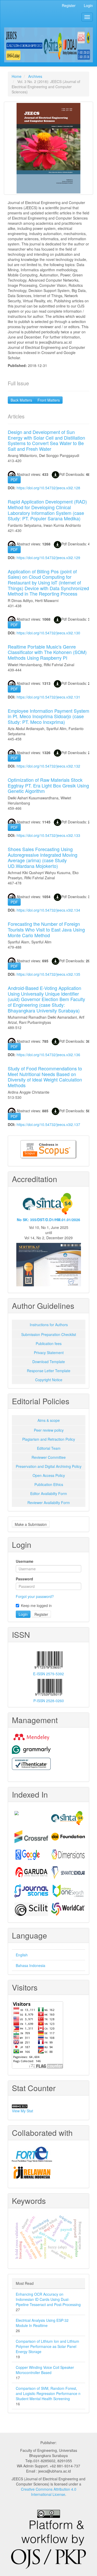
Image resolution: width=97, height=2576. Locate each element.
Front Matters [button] (49, 400)
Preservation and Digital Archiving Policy (49, 1466)
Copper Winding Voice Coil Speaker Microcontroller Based (45, 2370)
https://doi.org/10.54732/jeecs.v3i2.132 (48, 766)
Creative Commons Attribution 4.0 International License (49, 2492)
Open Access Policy (49, 1475)
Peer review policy (49, 1430)
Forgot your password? (35, 1596)
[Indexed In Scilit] (30, 1909)
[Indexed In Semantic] (67, 1873)
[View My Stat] (48, 2106)
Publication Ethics (49, 1484)
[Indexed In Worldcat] (67, 1909)
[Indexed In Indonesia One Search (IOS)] (67, 1891)
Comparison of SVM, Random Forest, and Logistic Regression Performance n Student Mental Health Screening (48, 2393)
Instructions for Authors (49, 1325)
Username (25, 1561)
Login (88, 5)
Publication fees (49, 1343)
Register (69, 5)
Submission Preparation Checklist (49, 1334)
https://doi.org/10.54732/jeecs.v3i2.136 (48, 1055)
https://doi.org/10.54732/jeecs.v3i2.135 (48, 974)
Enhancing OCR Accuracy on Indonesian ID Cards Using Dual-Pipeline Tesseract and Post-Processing (48, 2299)
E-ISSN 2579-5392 (48, 1674)
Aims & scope (49, 1420)
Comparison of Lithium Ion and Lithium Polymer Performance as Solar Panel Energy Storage (47, 2346)
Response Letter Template (49, 1371)
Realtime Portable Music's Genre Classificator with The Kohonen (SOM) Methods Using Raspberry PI (47, 652)
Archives (35, 76)
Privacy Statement (49, 1353)
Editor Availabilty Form (49, 1493)
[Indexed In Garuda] (30, 1873)
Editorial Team (49, 1448)
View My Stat (23, 2111)
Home (17, 76)
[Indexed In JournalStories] (30, 1891)
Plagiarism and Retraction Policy (49, 1439)
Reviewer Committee (49, 1457)
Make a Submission (31, 1524)
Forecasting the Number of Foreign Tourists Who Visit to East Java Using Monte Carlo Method (46, 929)
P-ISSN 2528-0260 (49, 1701)
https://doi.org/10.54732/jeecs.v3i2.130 (48, 633)
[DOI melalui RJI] (48, 2173)
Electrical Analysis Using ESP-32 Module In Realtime (42, 2323)
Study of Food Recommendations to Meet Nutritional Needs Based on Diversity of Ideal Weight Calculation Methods (45, 1077)
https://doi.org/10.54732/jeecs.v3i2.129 (48, 558)
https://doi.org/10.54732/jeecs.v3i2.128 (48, 488)
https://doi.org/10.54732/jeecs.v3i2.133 (48, 835)
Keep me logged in (36, 1605)
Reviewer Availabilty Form (49, 1503)
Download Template (49, 1362)
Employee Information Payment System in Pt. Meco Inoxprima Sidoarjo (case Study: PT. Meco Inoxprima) (48, 716)
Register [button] (41, 1614)
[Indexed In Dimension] (67, 1855)
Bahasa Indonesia (31, 1965)
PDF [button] (14, 480)
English (22, 1955)
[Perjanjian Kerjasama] (48, 2154)
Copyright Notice (49, 1380)
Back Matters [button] (21, 400)
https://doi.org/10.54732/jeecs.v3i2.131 (48, 697)
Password (24, 1579)
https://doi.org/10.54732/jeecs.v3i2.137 (48, 1124)
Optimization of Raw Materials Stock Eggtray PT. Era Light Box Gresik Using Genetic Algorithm (48, 785)
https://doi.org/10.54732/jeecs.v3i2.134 (48, 910)
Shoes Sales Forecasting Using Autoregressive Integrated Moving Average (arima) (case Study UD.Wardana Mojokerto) (43, 857)
